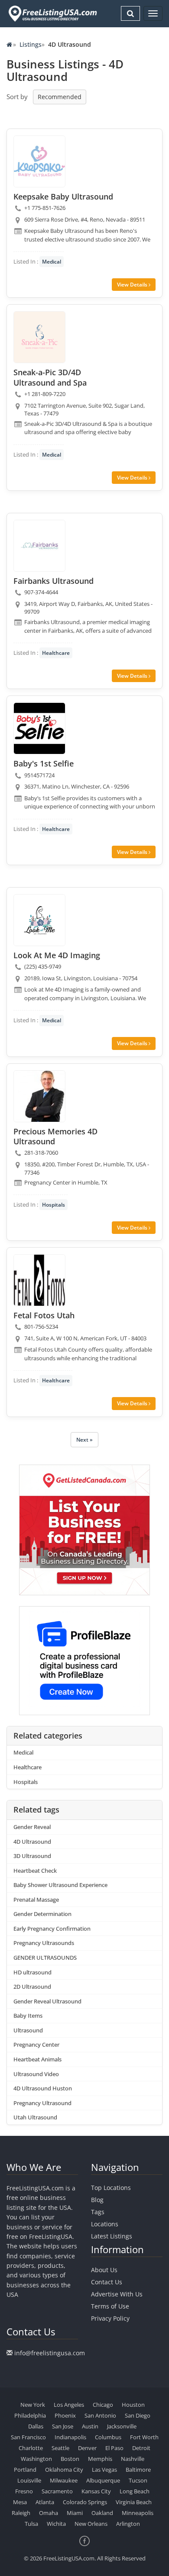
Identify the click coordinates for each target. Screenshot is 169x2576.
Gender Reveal (32, 1827)
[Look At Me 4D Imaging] (39, 920)
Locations (105, 2224)
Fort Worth (144, 2437)
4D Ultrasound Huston (43, 2088)
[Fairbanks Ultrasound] (39, 546)
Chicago (103, 2405)
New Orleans (91, 2524)
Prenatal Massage (36, 1900)
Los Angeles (69, 2405)
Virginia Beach (134, 2502)
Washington (36, 2459)
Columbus (108, 2437)
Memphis (100, 2459)
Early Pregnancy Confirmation (52, 1929)
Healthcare (56, 653)
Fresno (24, 2491)
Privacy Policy (110, 2318)
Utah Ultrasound (35, 2117)
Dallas (36, 2426)
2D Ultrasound (32, 1987)
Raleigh (21, 2513)
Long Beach (135, 2491)
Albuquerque (103, 2480)
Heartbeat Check (35, 1871)
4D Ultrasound (32, 1842)
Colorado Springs (85, 2502)
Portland (25, 2470)
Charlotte (31, 2448)
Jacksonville (122, 2426)
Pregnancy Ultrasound (42, 2103)
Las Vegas (104, 2470)
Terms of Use (110, 2306)
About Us (104, 2270)
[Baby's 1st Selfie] (39, 728)
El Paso (114, 2448)
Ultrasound (28, 2030)
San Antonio (100, 2415)
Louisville (29, 2480)
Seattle (60, 2448)
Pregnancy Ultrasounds (44, 1943)
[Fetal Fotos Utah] (39, 1280)
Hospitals (54, 1205)
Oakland (102, 2513)
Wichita (56, 2524)
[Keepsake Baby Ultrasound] (39, 161)
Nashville (133, 2459)
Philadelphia (30, 2415)
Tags (98, 2212)
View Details (133, 285)
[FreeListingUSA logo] (52, 13)
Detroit (141, 2448)
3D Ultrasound (32, 1856)
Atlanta (45, 2502)
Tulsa (31, 2524)
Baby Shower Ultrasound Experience (60, 1885)
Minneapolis (138, 2513)
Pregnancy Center (36, 2045)
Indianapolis (70, 2437)
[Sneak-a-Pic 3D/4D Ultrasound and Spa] (39, 337)
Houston (133, 2405)
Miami (75, 2513)
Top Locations (111, 2188)
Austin (90, 2426)
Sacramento (57, 2491)
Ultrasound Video (36, 2074)
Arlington (128, 2524)
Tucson (138, 2480)
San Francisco (28, 2437)
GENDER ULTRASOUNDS (45, 1958)
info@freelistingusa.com (50, 2353)
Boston (70, 2459)
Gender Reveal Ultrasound (47, 2001)
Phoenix (65, 2415)
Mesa (20, 2502)
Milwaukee (64, 2480)
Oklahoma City (64, 2470)
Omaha (49, 2513)
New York (33, 2405)
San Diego (138, 2415)
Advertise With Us (117, 2294)
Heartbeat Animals (37, 2059)
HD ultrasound (32, 1972)
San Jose (63, 2426)
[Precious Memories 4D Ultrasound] (39, 1096)
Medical (52, 262)
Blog (97, 2200)
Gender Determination (42, 1914)
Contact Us (107, 2282)
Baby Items (28, 2016)
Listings (31, 44)
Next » (84, 1440)
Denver (87, 2448)
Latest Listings (112, 2236)
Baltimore (138, 2470)
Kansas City (96, 2491)
